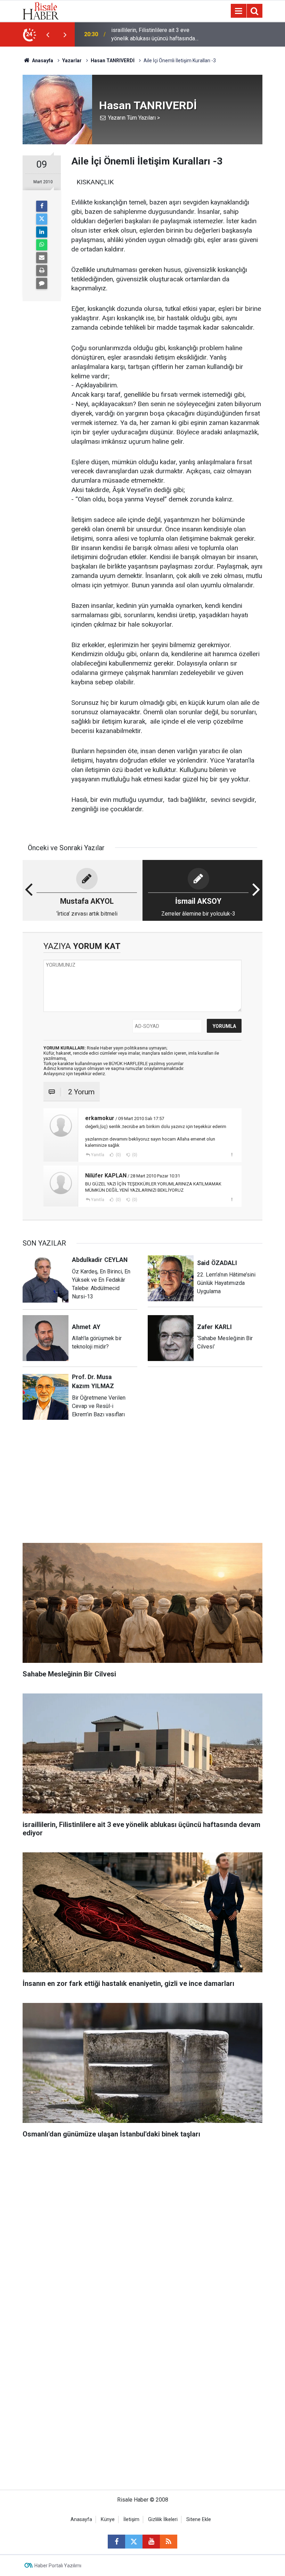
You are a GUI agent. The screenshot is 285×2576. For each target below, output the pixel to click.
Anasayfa (81, 2519)
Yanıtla (98, 1155)
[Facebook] (42, 206)
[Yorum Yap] (42, 283)
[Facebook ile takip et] (116, 2542)
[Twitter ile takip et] (134, 2542)
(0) (118, 1155)
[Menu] (238, 11)
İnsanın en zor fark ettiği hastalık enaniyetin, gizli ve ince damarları (151, 34)
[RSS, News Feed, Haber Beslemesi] (169, 2542)
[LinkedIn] (42, 232)
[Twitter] (42, 219)
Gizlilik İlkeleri (163, 2519)
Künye (108, 2519)
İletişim (131, 2519)
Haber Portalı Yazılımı (58, 2566)
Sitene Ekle (199, 2519)
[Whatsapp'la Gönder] (42, 245)
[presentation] (48, 34)
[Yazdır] (42, 271)
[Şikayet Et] (232, 1154)
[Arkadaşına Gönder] (42, 258)
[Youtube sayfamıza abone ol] (151, 2542)
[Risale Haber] (41, 10)
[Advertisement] (142, 1487)
